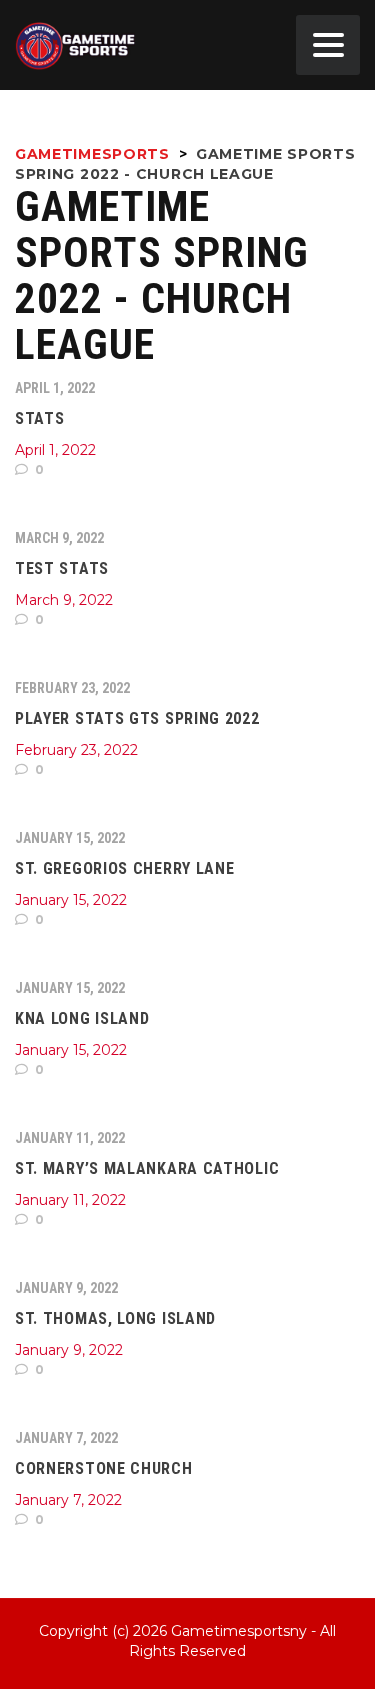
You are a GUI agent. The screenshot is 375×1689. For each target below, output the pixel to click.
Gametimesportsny (239, 1631)
